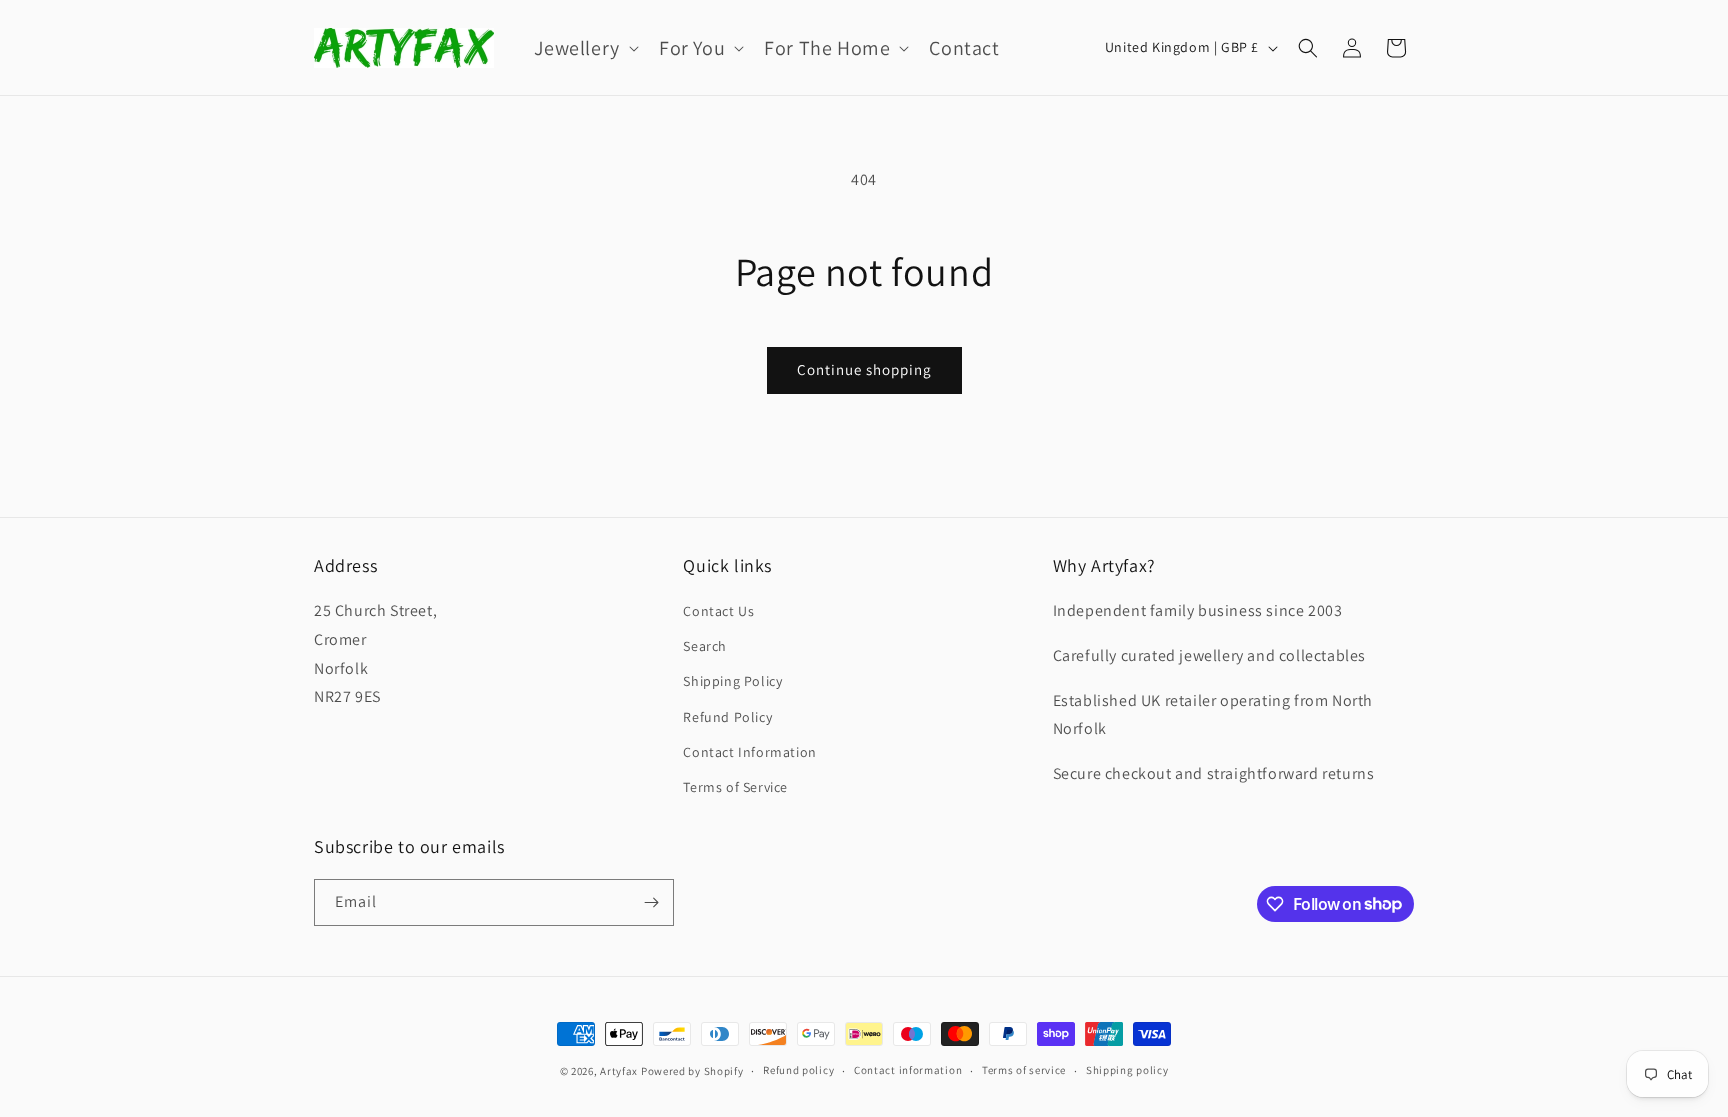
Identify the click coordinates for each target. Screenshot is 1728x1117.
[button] (584, 48)
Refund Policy (727, 717)
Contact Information (749, 752)
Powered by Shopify (692, 1071)
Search (705, 646)
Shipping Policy (732, 681)
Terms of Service (735, 787)
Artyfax (619, 1071)
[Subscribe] (651, 902)
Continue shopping (864, 369)
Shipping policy (1127, 1070)
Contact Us (718, 611)
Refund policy (798, 1070)
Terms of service (1024, 1070)
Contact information (908, 1070)
